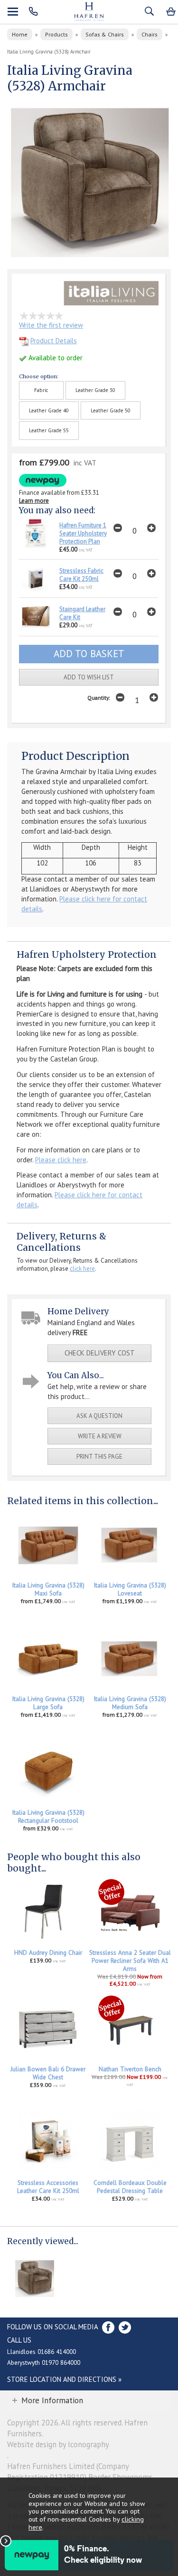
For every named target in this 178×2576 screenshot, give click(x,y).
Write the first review (51, 325)
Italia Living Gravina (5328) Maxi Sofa (48, 1589)
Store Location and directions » (64, 2379)
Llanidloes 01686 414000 (42, 2352)
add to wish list (89, 677)
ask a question (99, 1416)
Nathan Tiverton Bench (130, 2069)
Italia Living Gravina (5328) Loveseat (130, 1589)
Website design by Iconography (58, 2444)
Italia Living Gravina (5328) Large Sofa (48, 1703)
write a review (100, 1436)
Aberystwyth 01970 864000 (44, 2362)
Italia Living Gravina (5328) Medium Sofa (130, 1703)
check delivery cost (100, 1353)
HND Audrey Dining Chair (48, 1953)
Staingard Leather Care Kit (82, 613)
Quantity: (99, 698)
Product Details (54, 341)
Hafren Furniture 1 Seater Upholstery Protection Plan (83, 533)
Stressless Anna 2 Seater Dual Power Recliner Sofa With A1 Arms (130, 1961)
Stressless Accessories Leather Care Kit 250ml (48, 2187)
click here (82, 1269)
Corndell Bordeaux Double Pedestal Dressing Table (130, 2187)
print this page (99, 1457)
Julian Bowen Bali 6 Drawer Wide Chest (48, 2073)
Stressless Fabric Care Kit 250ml (81, 575)
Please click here (61, 1160)
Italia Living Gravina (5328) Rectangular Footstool (48, 1817)
